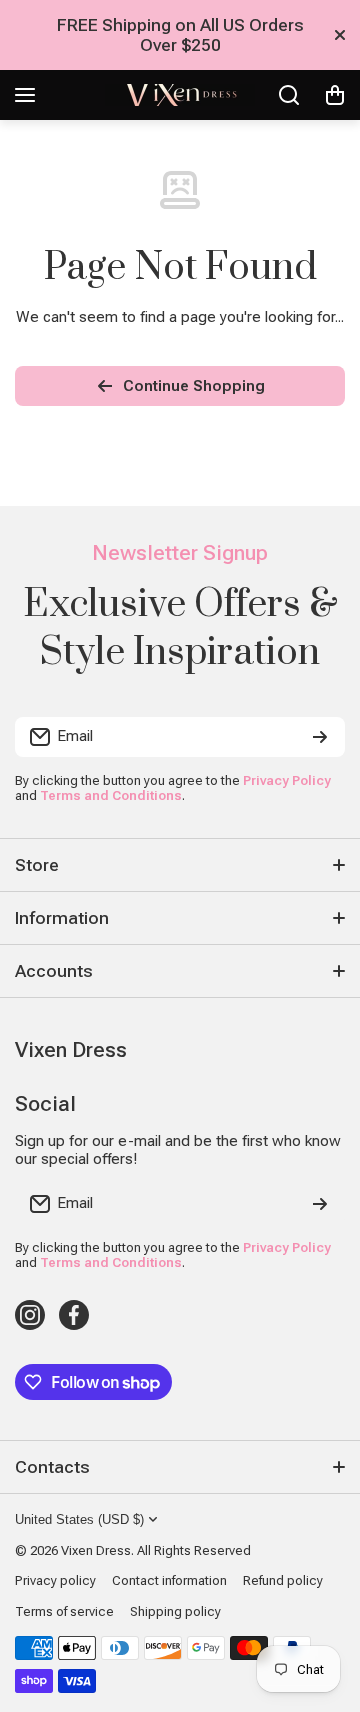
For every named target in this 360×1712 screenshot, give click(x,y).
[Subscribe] (320, 737)
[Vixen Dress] (180, 95)
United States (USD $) (79, 1519)
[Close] (340, 35)
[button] (335, 95)
